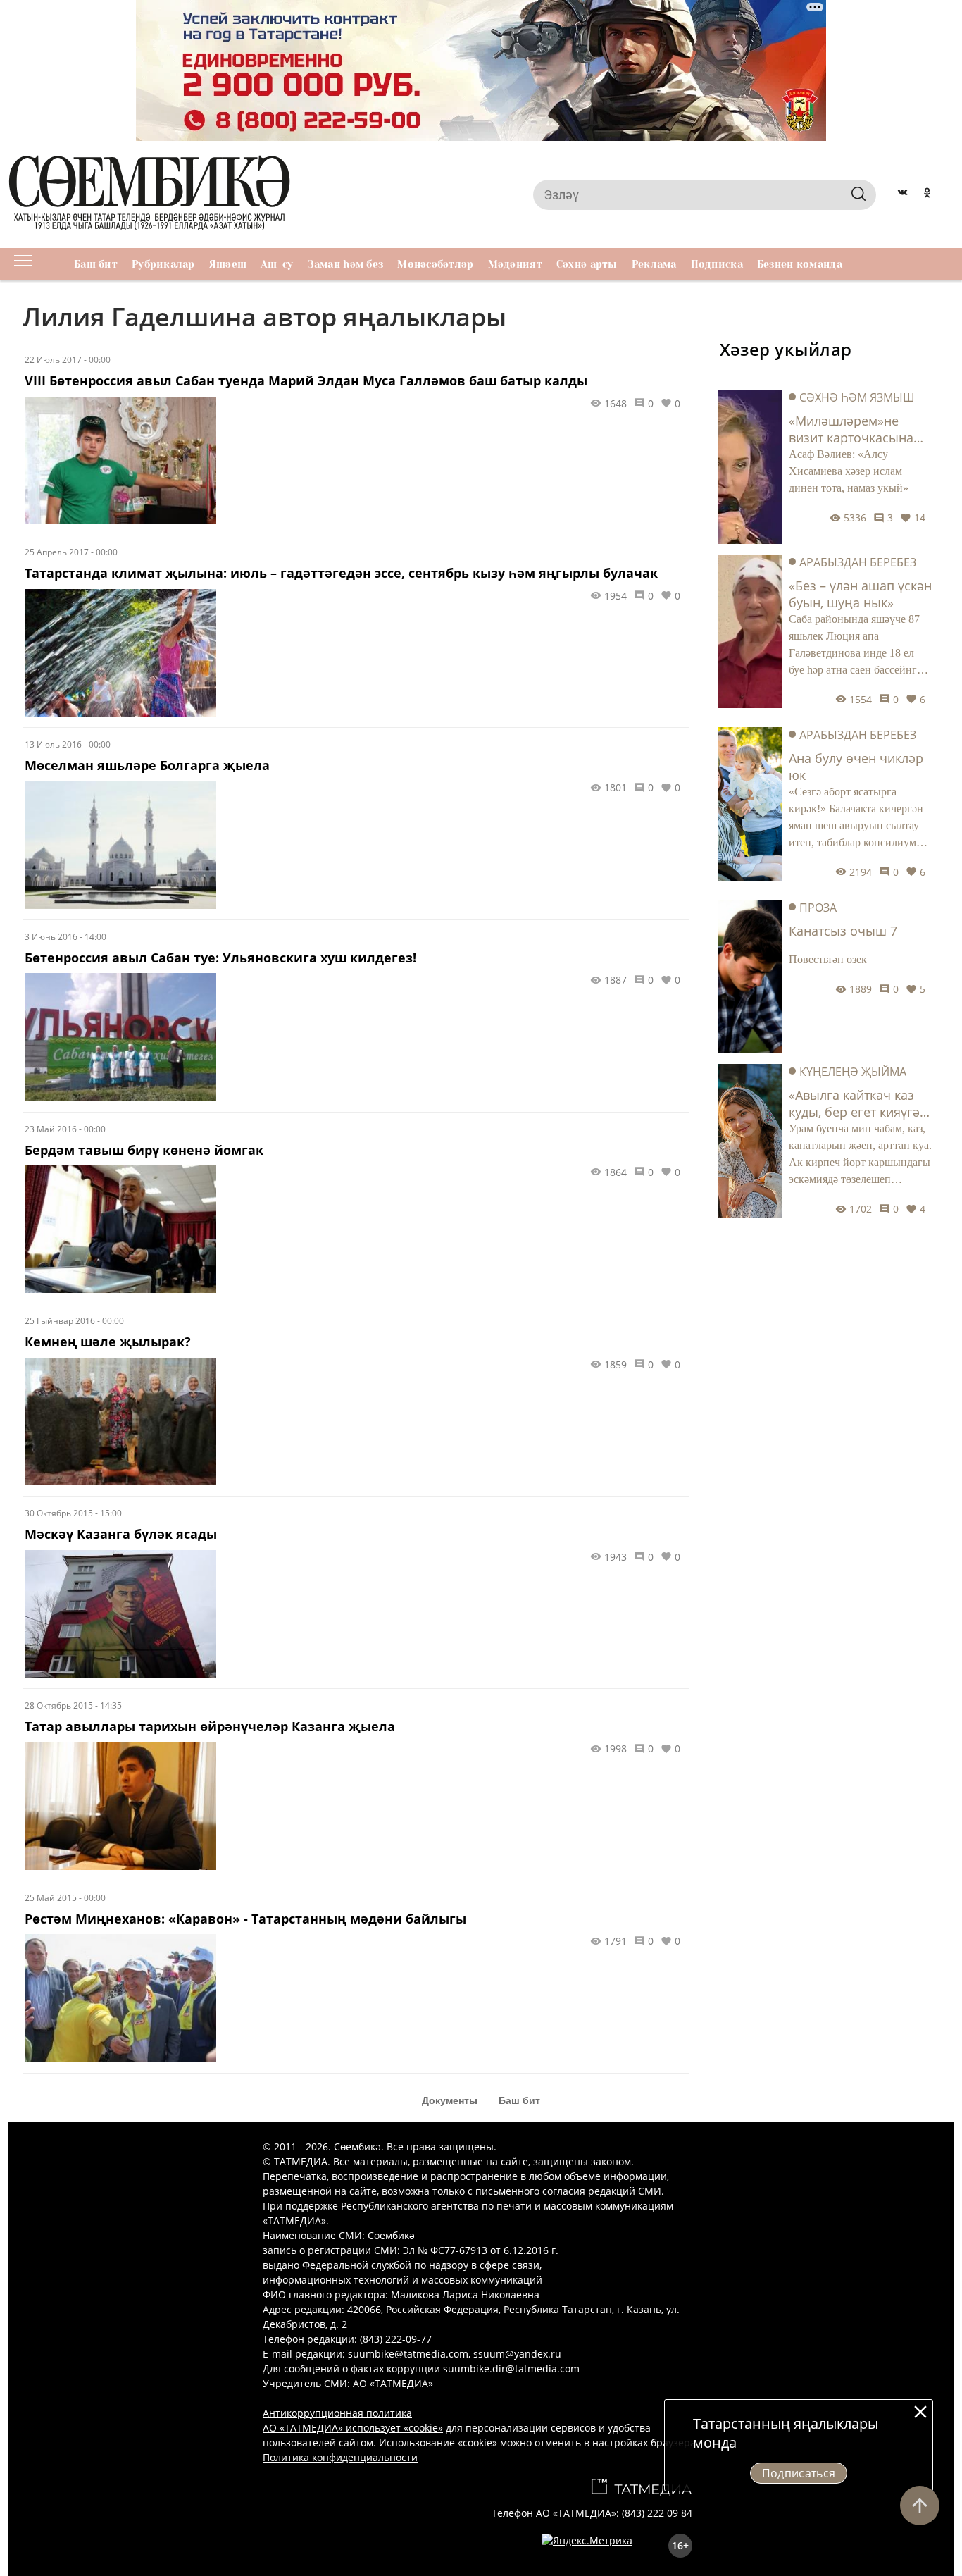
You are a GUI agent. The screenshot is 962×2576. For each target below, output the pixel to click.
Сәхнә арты (587, 264)
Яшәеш (228, 264)
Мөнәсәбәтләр (435, 264)
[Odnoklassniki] (927, 194)
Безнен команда (800, 264)
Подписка (717, 264)
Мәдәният (515, 264)
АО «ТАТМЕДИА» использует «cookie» (353, 2428)
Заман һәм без (346, 264)
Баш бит (96, 264)
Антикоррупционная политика (337, 2413)
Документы (450, 2100)
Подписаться (799, 2473)
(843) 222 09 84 (657, 2513)
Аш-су (277, 264)
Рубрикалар (163, 264)
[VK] (902, 194)
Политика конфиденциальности (340, 2457)
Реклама (654, 264)
